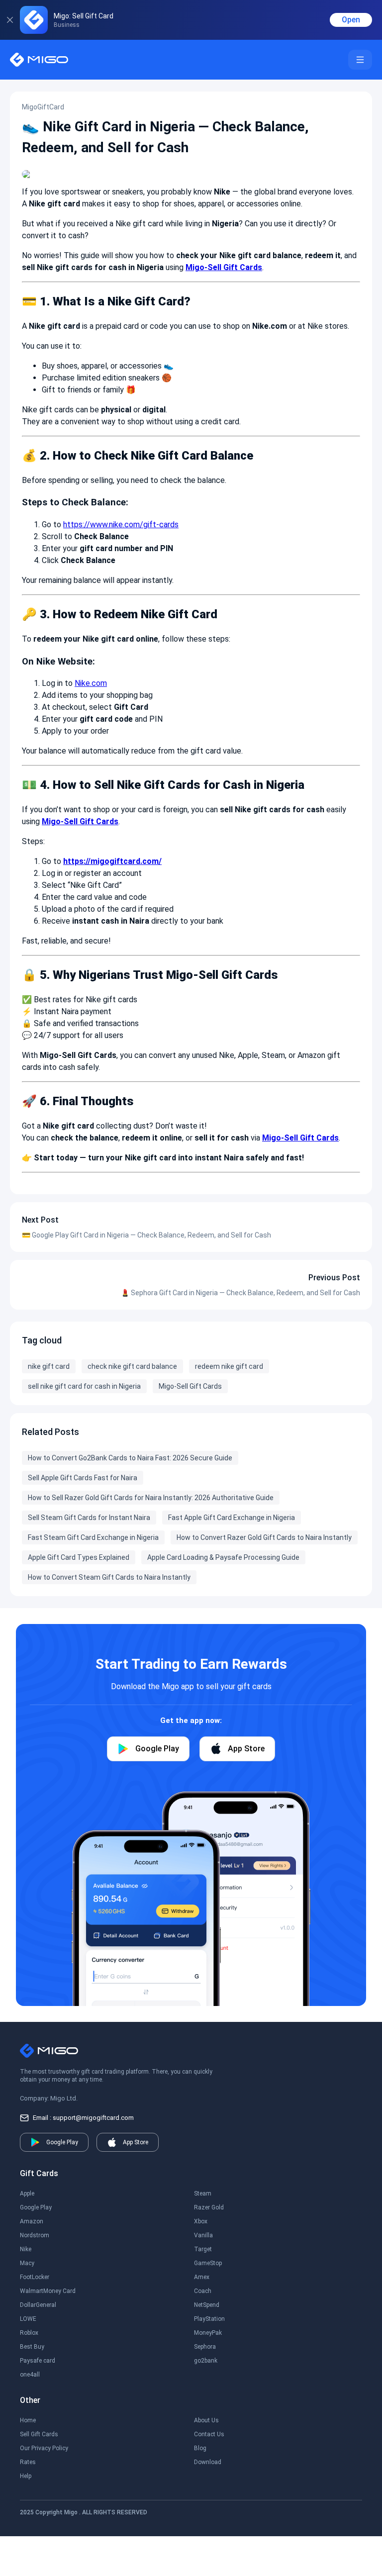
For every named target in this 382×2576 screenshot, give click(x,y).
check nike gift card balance (132, 1366)
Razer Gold (209, 2207)
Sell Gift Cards (39, 2434)
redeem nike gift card (229, 1366)
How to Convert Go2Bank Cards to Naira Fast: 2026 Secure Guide (130, 1458)
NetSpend (207, 2305)
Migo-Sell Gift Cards (190, 1386)
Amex (202, 2277)
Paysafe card (38, 2361)
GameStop (208, 2263)
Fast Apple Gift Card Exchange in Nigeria (232, 1518)
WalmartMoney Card (48, 2291)
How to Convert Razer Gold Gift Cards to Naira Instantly (264, 1537)
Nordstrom (35, 2235)
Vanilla (203, 2235)
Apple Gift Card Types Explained (79, 1557)
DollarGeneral (38, 2305)
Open (351, 20)
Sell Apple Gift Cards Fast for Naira (83, 1478)
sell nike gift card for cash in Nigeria (84, 1386)
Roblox (29, 2333)
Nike (26, 2249)
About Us (206, 2420)
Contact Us (209, 2434)
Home (28, 2420)
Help (26, 2476)
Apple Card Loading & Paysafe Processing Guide (223, 1557)
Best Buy (32, 2347)
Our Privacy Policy (44, 2448)
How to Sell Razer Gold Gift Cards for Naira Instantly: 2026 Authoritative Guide (151, 1498)
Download (208, 2462)
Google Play (36, 2207)
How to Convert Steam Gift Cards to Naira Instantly (109, 1577)
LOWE (28, 2319)
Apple (27, 2194)
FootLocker (35, 2277)
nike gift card (49, 1366)
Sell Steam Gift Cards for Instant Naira (89, 1518)
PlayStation (209, 2319)
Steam (203, 2194)
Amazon (32, 2221)
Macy (27, 2263)
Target (203, 2249)
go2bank (206, 2361)
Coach (203, 2291)
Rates (28, 2462)
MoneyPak (208, 2333)
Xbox (201, 2221)
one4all (30, 2375)
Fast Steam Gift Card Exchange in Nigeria (93, 1537)
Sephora (205, 2347)
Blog (200, 2448)
